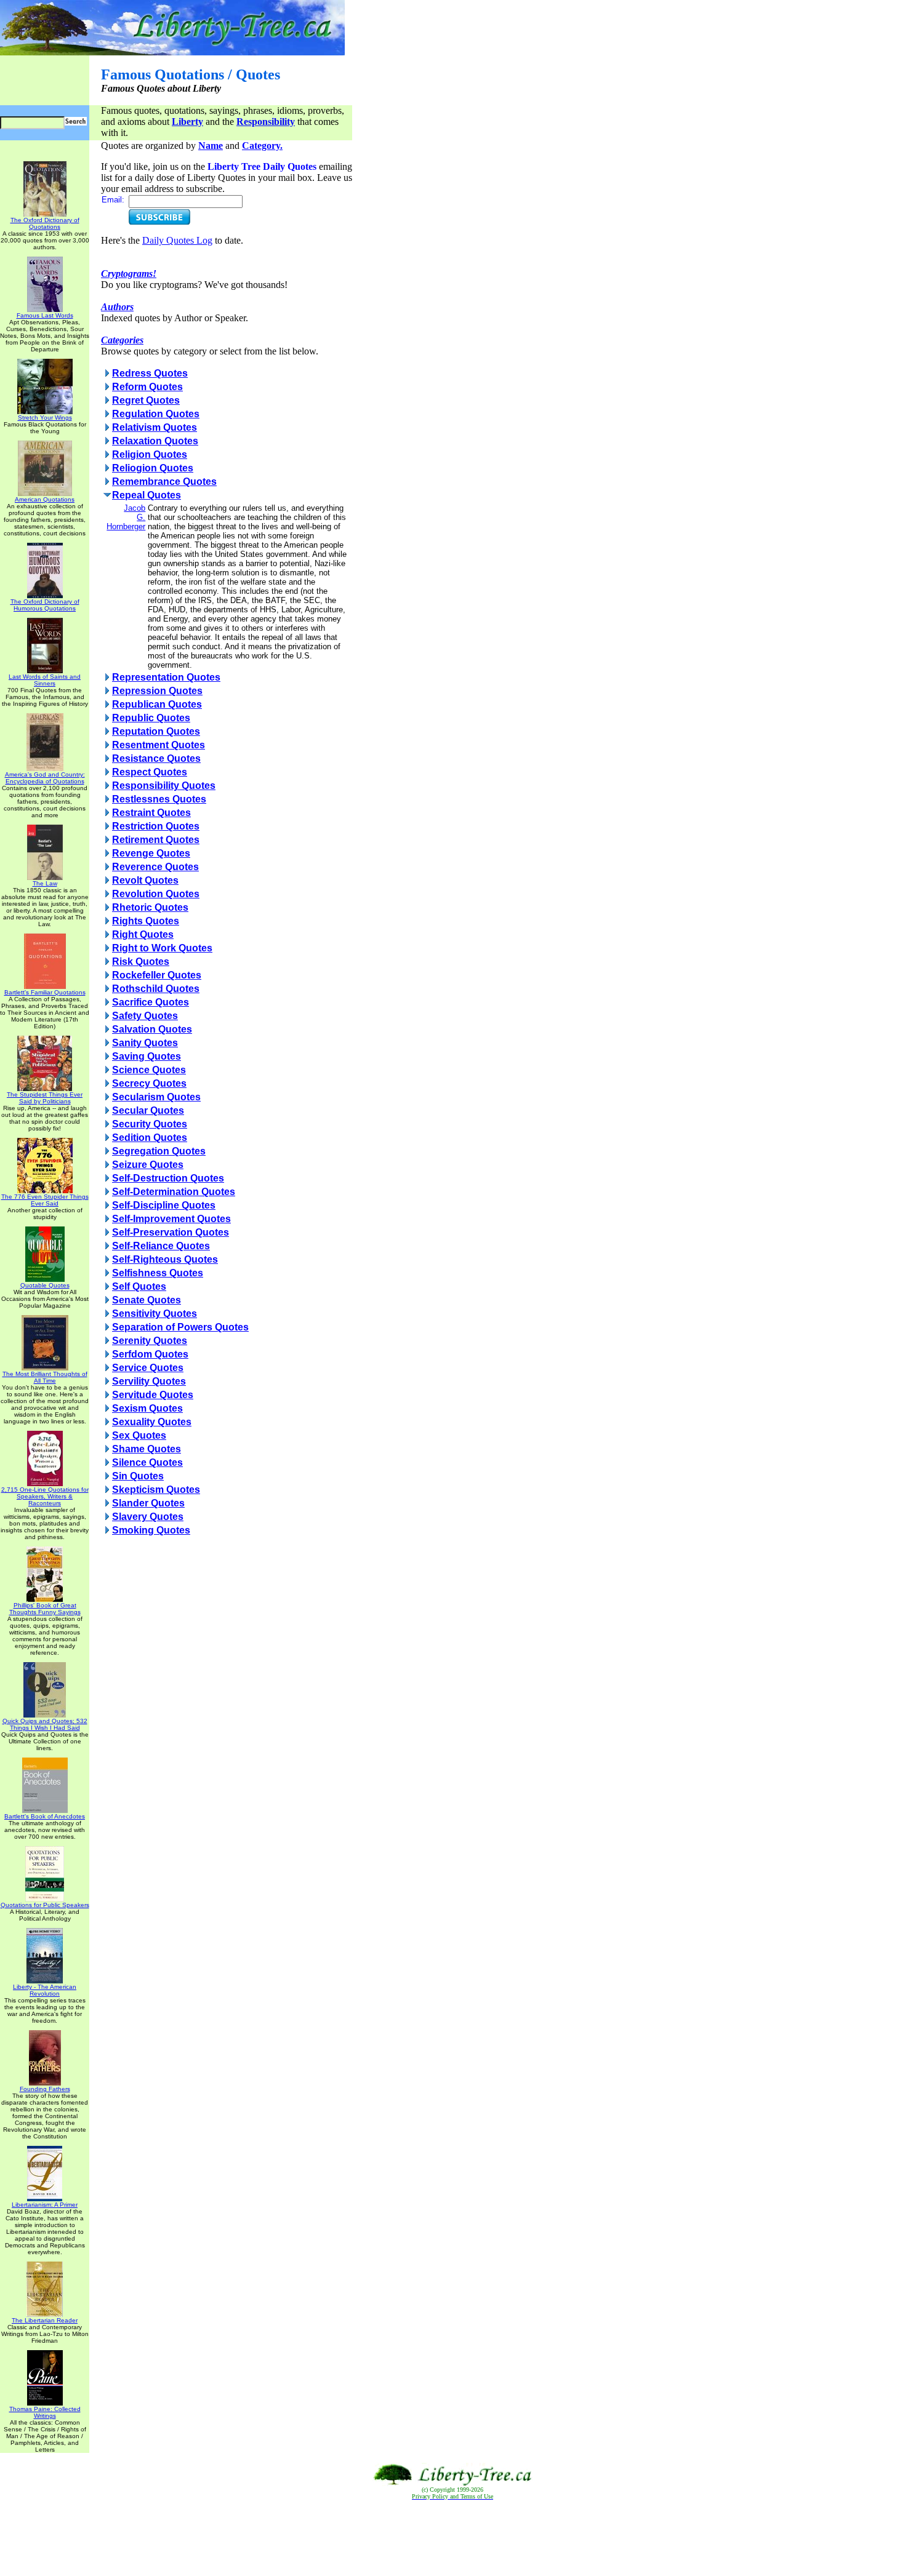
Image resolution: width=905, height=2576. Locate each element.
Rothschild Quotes (156, 989)
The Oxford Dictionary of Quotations (45, 223)
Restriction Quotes (156, 826)
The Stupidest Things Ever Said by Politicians (45, 1098)
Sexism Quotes (147, 1408)
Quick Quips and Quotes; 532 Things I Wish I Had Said (45, 1724)
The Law (45, 883)
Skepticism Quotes (156, 1490)
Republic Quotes (151, 718)
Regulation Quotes (156, 414)
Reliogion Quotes (153, 468)
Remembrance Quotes (164, 482)
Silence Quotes (147, 1462)
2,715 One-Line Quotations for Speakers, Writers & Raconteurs (45, 1496)
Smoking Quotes (151, 1530)
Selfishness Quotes (158, 1273)
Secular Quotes (148, 1110)
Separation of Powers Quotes (180, 1327)
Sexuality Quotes (152, 1422)
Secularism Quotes (156, 1097)
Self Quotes (139, 1286)
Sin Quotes (138, 1476)
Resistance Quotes (156, 758)
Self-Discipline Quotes (164, 1205)
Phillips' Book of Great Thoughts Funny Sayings (45, 1609)
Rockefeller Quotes (157, 975)
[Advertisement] (452, 2538)
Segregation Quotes (159, 1151)
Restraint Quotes (151, 813)
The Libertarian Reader (45, 2320)
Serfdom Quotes (150, 1354)
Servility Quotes (149, 1381)
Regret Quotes (146, 400)
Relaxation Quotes (155, 441)
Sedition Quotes (150, 1138)
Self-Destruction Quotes (168, 1178)
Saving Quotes (147, 1056)
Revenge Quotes (151, 853)
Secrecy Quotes (149, 1083)
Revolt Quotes (145, 880)
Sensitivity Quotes (155, 1314)
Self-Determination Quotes (174, 1192)
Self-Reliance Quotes (161, 1246)
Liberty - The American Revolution (45, 1990)
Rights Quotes (146, 921)
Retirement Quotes (156, 840)
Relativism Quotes (155, 427)
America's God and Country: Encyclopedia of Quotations (45, 778)
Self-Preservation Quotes (171, 1232)
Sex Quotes (139, 1435)
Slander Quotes (148, 1503)
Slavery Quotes (148, 1517)
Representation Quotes (166, 677)
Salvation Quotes (152, 1029)
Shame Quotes (147, 1449)
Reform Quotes (147, 387)
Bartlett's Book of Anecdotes (45, 1816)
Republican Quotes (157, 704)
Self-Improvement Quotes (171, 1219)
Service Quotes (148, 1368)
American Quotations (45, 499)
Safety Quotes (145, 1016)
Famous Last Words (45, 315)
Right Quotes (143, 934)
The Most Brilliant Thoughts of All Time (45, 1377)
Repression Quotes (157, 691)
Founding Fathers (45, 2089)
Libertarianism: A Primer (45, 2205)
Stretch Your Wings (45, 418)
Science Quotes (149, 1070)
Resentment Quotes (159, 745)
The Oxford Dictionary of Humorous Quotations (45, 605)
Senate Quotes (147, 1300)
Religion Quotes (150, 454)
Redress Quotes (150, 373)
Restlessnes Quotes (159, 799)
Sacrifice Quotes (151, 1002)
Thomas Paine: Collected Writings (45, 2412)
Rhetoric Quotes (150, 907)
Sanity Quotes (145, 1043)
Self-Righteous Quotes (165, 1259)
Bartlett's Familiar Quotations (45, 992)
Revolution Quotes (156, 894)
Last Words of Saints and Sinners (45, 680)
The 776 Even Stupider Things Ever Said (45, 1200)
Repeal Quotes (147, 495)
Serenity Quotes (150, 1341)
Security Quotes (150, 1124)
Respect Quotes (150, 772)
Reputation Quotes (156, 731)
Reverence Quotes (155, 867)
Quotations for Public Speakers (45, 1905)
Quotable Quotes (45, 1285)
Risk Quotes (141, 962)
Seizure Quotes (148, 1165)
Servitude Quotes (153, 1395)
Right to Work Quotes (162, 948)
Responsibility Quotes (164, 786)
